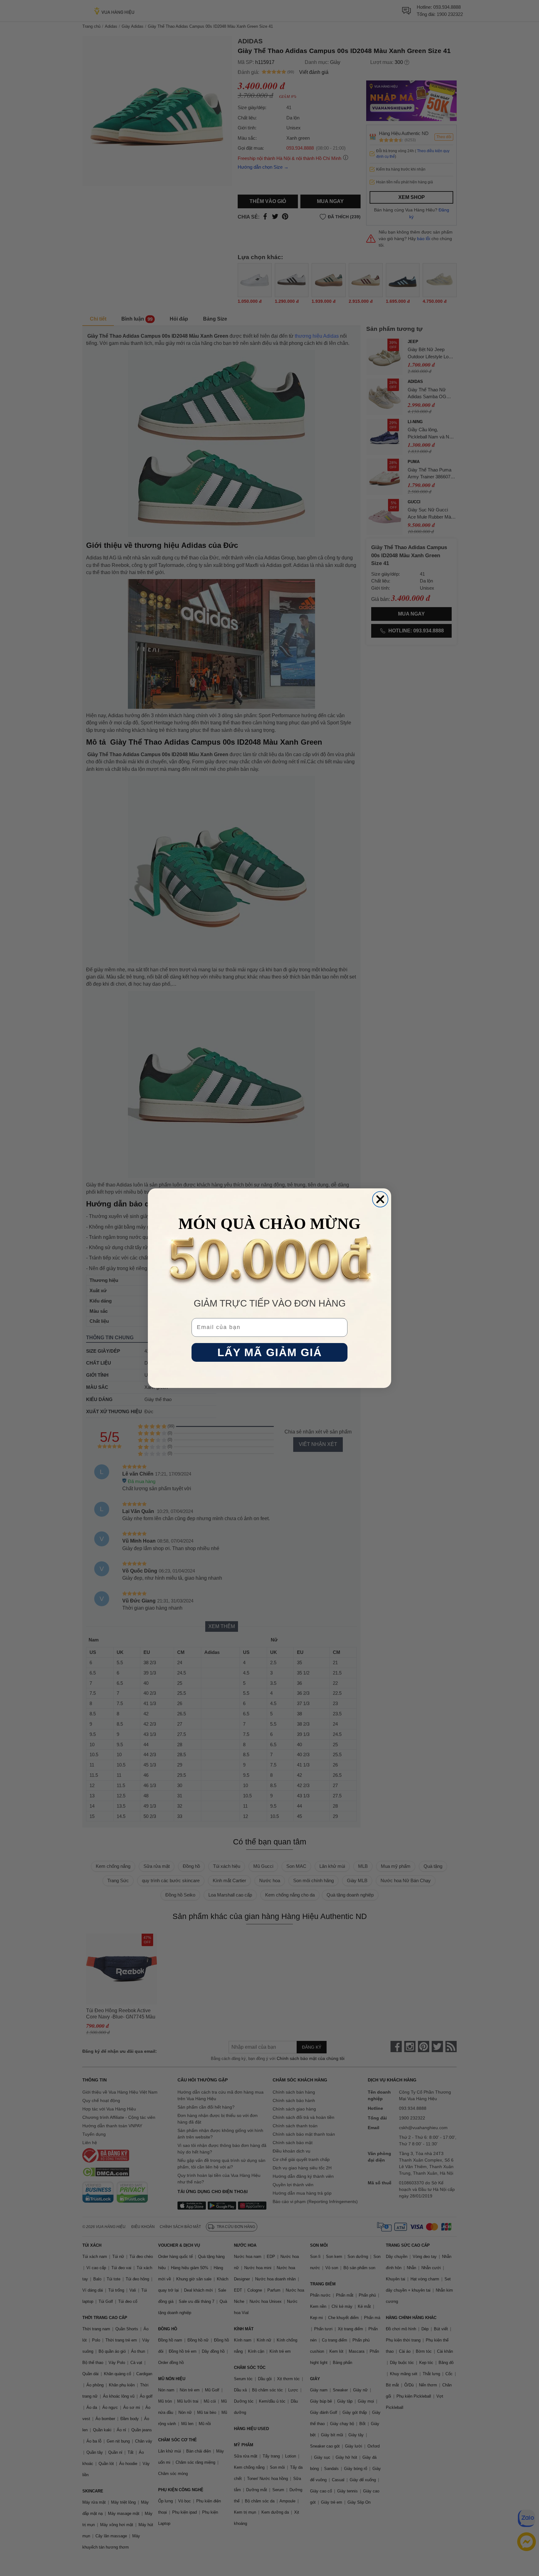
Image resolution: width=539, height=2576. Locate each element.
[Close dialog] (380, 1199)
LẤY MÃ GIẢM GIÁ (270, 1352)
